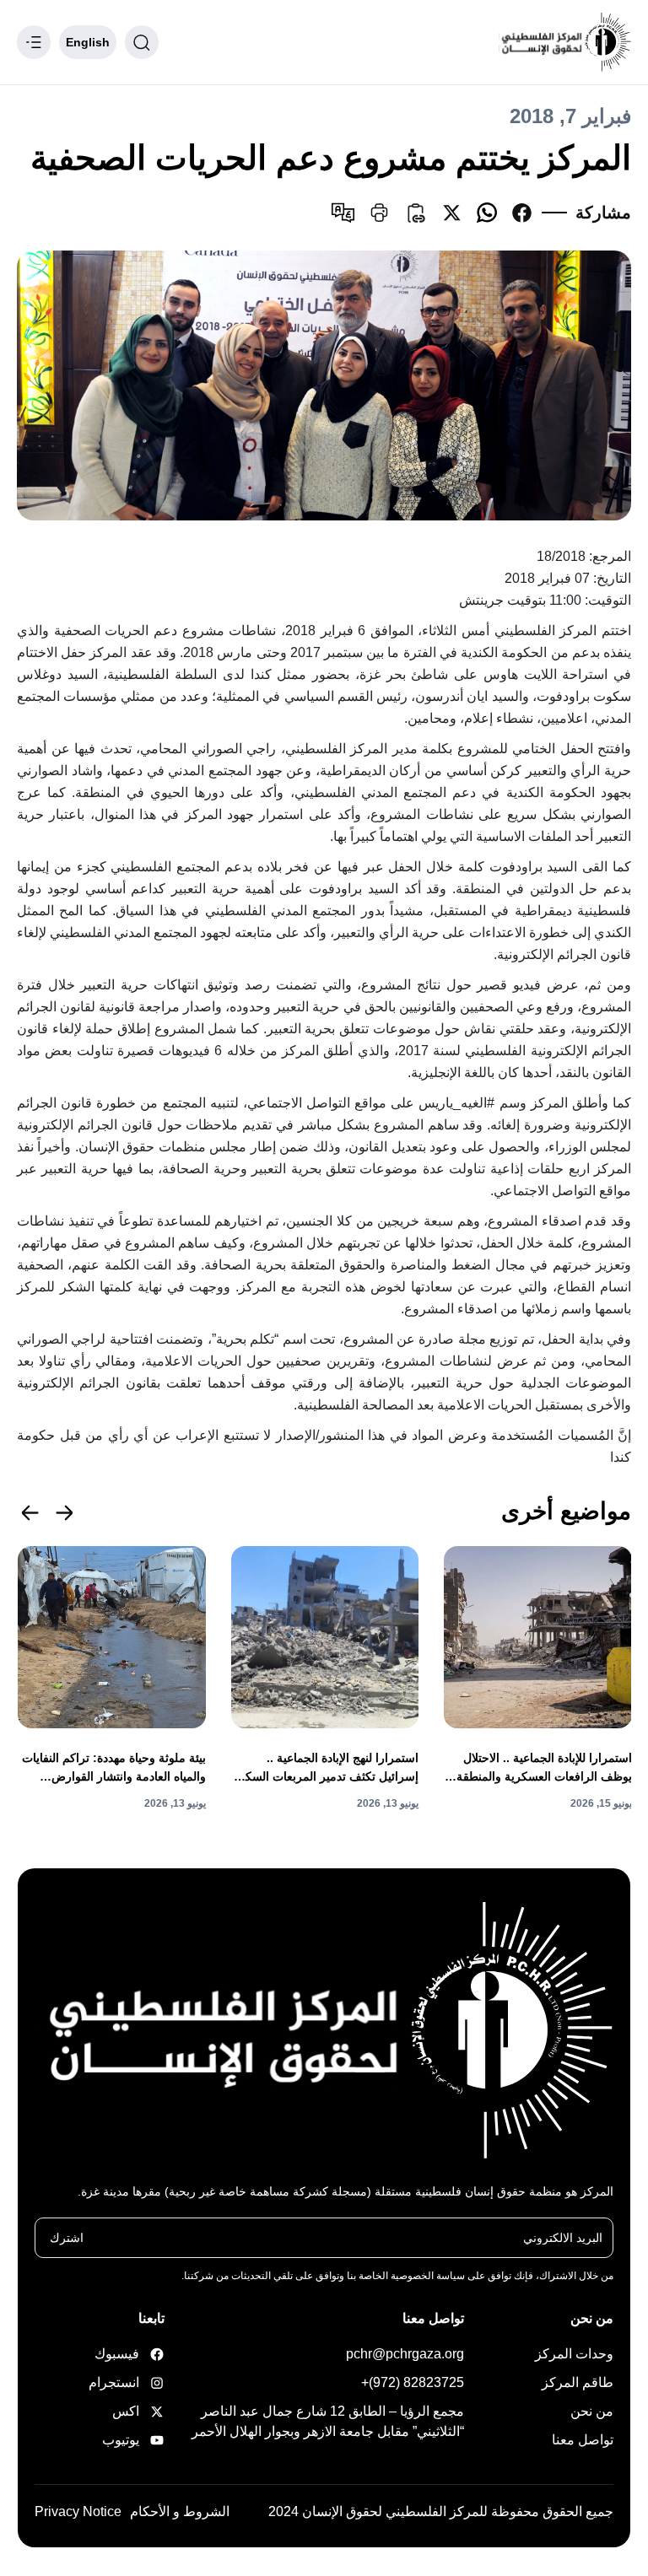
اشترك (67, 2238)
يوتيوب (135, 2440)
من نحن (592, 2411)
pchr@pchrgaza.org (405, 2354)
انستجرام (135, 2382)
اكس (135, 2411)
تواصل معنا (583, 2440)
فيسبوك (135, 2354)
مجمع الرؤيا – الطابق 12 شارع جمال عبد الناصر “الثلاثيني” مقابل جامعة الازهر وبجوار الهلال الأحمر (328, 2421)
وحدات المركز (574, 2354)
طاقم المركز (578, 2382)
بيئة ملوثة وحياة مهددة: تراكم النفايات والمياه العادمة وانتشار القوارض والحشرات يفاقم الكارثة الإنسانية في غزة (114, 1768)
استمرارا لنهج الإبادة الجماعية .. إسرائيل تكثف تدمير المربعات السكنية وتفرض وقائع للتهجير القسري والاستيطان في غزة (325, 1768)
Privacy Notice (78, 2511)
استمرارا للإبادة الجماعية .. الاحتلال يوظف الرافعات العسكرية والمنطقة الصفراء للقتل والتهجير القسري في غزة (544, 1768)
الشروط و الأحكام (180, 2511)
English (88, 42)
